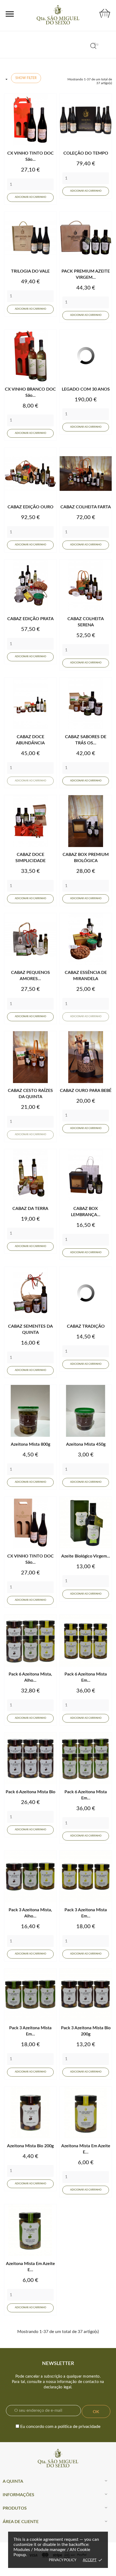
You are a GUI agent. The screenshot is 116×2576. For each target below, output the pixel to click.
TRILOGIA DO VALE (30, 271)
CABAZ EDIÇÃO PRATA (30, 619)
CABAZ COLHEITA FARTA (86, 507)
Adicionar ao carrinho (30, 197)
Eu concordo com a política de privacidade (60, 2427)
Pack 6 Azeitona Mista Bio (30, 1792)
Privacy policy (63, 2560)
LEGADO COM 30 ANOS (86, 389)
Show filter (26, 78)
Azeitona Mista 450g (86, 1444)
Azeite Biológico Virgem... (86, 1556)
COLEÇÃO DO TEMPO (86, 153)
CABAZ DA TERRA (30, 1209)
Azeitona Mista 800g (30, 1444)
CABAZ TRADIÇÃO (86, 1326)
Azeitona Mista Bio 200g (30, 2146)
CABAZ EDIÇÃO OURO (30, 507)
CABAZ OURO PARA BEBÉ (86, 1091)
